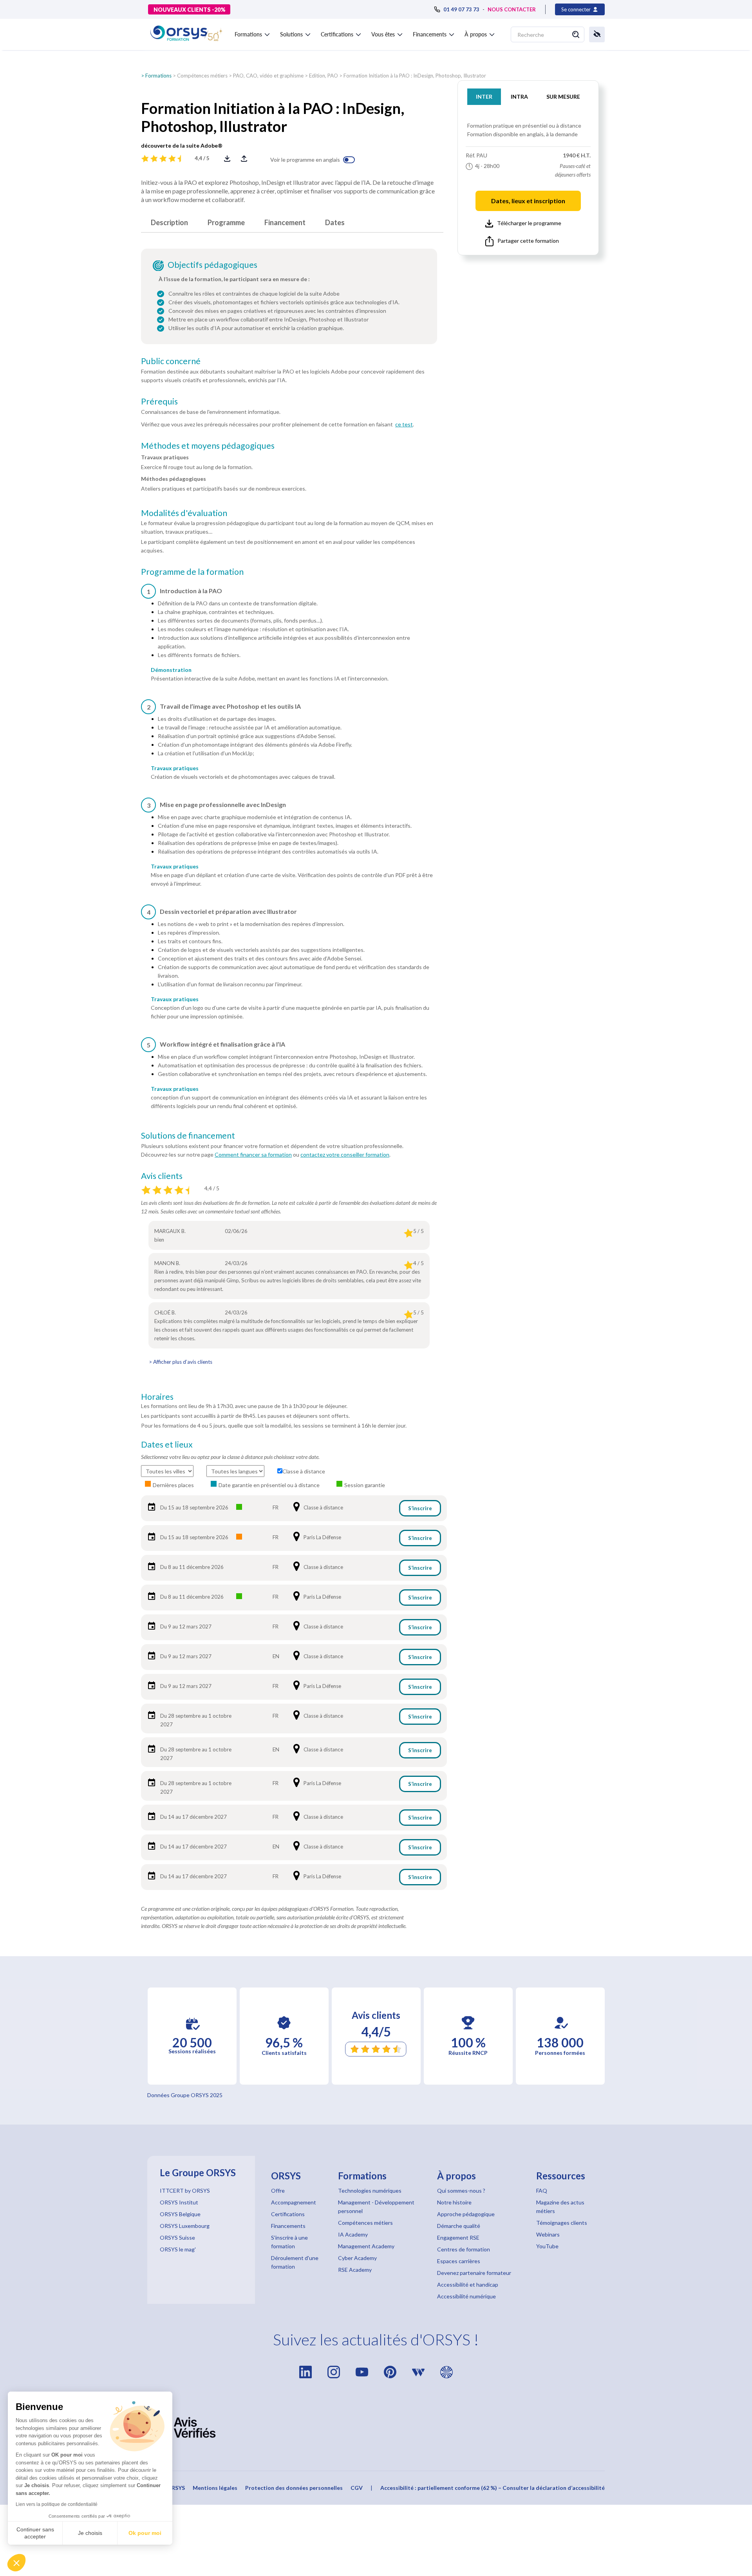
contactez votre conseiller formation (345, 1154)
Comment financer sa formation (253, 1154)
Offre (278, 2191)
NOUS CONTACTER (512, 9)
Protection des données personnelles (294, 2488)
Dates (335, 222)
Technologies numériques (370, 2191)
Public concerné (171, 361)
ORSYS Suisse (177, 2238)
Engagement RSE (458, 2238)
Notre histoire (454, 2202)
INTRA (519, 97)
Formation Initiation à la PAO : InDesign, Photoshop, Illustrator (415, 76)
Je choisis (90, 2533)
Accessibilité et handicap (468, 2284)
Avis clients (162, 1176)
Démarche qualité (459, 2226)
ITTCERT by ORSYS (185, 2191)
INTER (484, 97)
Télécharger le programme (529, 223)
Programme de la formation (192, 572)
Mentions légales (215, 2488)
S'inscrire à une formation (289, 2242)
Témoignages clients (562, 2223)
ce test (404, 424)
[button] (16, 2563)
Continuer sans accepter (35, 2533)
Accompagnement (294, 2202)
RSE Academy (355, 2270)
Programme (226, 222)
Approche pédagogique (466, 2214)
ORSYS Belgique (180, 2214)
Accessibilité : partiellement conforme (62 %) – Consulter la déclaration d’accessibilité (493, 2488)
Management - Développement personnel (376, 2207)
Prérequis (159, 401)
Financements (288, 2226)
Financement (285, 222)
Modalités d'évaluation (184, 513)
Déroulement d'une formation (295, 2262)
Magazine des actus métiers (560, 2207)
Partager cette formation (528, 241)
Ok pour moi (145, 2533)
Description (169, 222)
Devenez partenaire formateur (474, 2273)
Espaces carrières (459, 2261)
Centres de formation (464, 2249)
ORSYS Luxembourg (185, 2226)
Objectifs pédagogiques (212, 265)
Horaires (157, 1397)
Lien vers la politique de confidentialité (57, 2504)
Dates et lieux (167, 1444)
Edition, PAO (324, 76)
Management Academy (366, 2246)
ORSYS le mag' (178, 2249)
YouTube (547, 2246)
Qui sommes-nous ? (461, 2191)
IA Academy (353, 2234)
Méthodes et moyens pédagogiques (208, 446)
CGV (357, 2488)
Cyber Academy (357, 2258)
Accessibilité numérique (466, 2296)
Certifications (288, 2214)
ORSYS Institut (179, 2202)
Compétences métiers (202, 76)
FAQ (542, 2191)
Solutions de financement (188, 1135)
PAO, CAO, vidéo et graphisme (268, 76)
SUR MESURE (563, 97)
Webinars (548, 2234)
